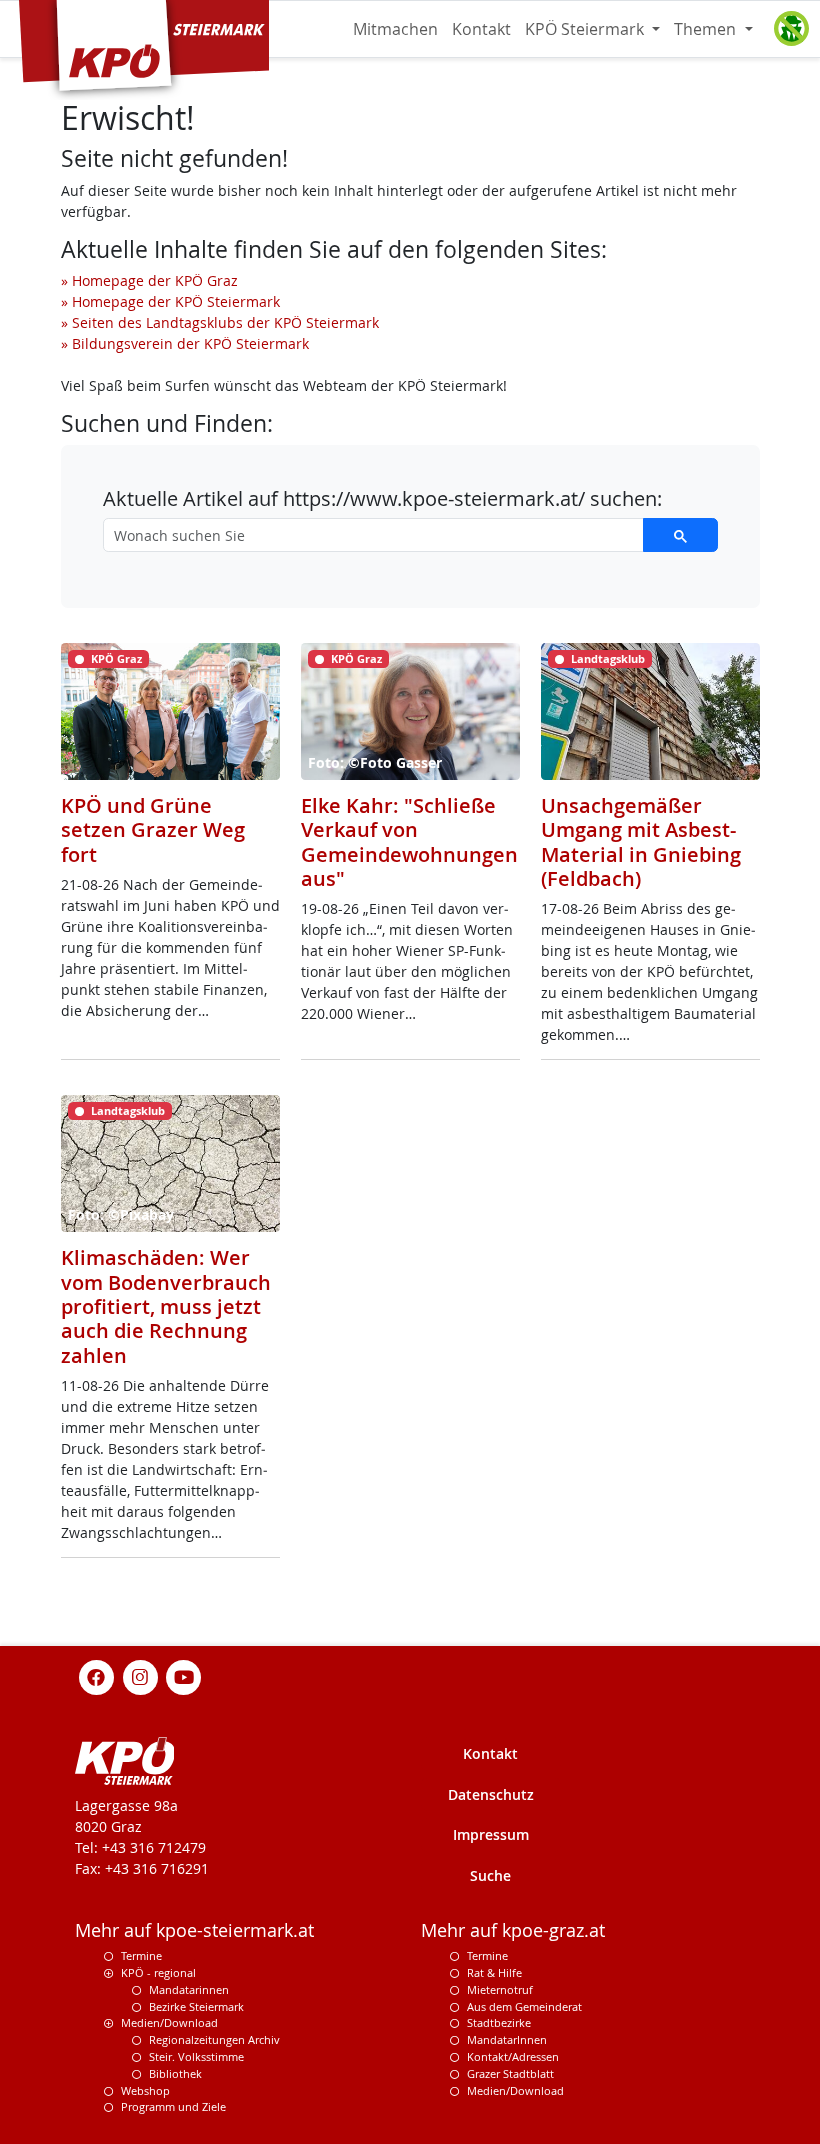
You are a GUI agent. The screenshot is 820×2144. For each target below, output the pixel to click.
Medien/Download (169, 2022)
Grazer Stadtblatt (510, 2073)
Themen (707, 29)
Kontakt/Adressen (513, 2056)
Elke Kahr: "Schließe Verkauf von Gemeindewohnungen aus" (409, 842)
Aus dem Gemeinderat (524, 2006)
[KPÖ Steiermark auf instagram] (140, 1675)
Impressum (491, 1834)
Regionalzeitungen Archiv (214, 2039)
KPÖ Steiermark (586, 29)
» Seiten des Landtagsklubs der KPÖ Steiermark (220, 322)
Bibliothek (175, 2073)
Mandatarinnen (189, 1989)
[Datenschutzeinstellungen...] (791, 29)
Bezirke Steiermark (196, 2006)
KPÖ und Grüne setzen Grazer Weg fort (153, 830)
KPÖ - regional (158, 1972)
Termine (141, 1955)
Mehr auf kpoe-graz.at (513, 1930)
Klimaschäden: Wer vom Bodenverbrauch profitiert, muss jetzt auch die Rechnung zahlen (166, 1306)
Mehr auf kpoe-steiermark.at (194, 1930)
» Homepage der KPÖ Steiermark (170, 301)
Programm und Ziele (173, 2106)
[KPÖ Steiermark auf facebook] (97, 1675)
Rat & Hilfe (494, 1972)
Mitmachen (395, 29)
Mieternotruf (500, 1989)
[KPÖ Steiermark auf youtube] (184, 1675)
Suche (490, 1875)
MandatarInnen (507, 2039)
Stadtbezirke (499, 2022)
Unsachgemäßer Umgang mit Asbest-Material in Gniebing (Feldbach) (641, 842)
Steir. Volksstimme (196, 2056)
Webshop (145, 2090)
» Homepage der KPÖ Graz (149, 280)
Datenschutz (491, 1794)
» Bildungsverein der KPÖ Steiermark (185, 343)
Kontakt (481, 29)
